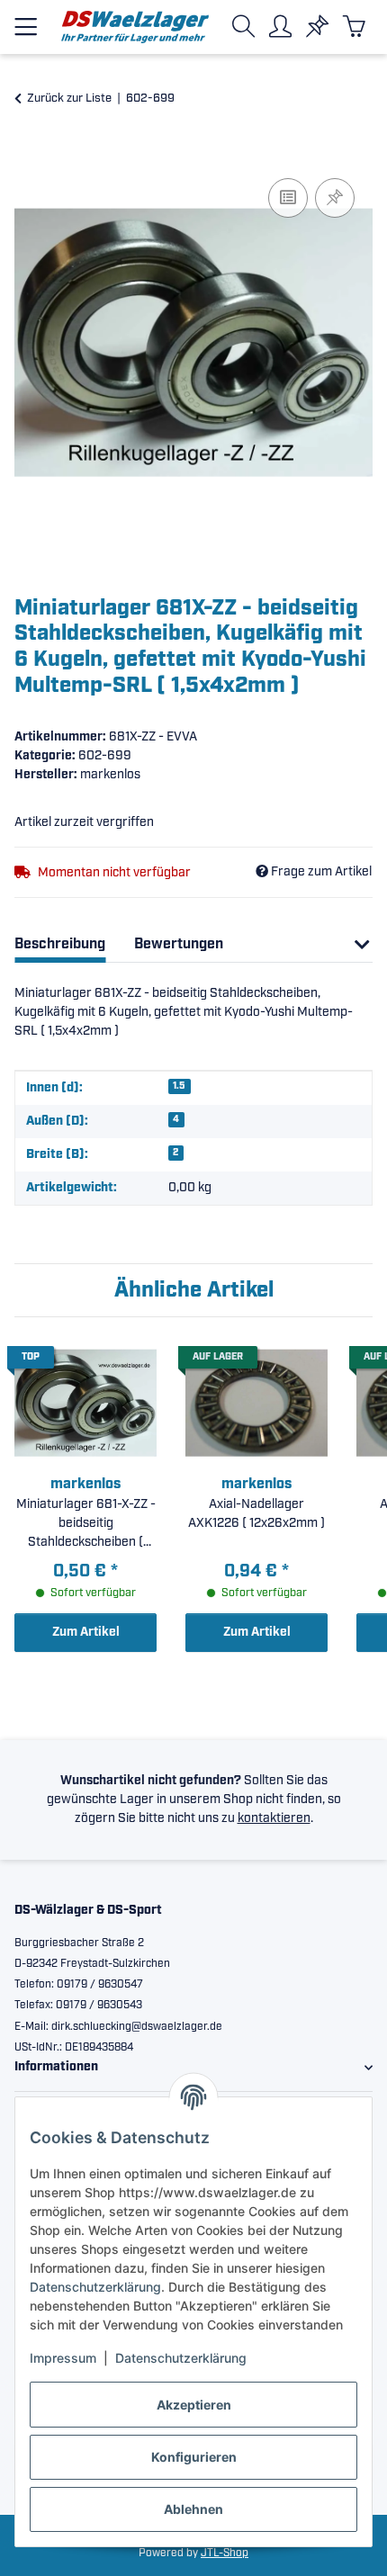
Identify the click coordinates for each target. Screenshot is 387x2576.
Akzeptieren (194, 2405)
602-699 (105, 756)
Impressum (63, 2358)
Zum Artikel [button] (86, 1632)
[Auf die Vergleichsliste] (288, 198)
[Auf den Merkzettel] (335, 198)
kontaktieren (274, 1818)
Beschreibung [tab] (60, 944)
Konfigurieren (194, 2457)
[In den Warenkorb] (29, 154)
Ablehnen (193, 2509)
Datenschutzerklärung (95, 2287)
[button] (247, 27)
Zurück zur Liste (69, 99)
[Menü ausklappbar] (26, 19)
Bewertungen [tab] (179, 944)
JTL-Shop (225, 2553)
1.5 (179, 1086)
